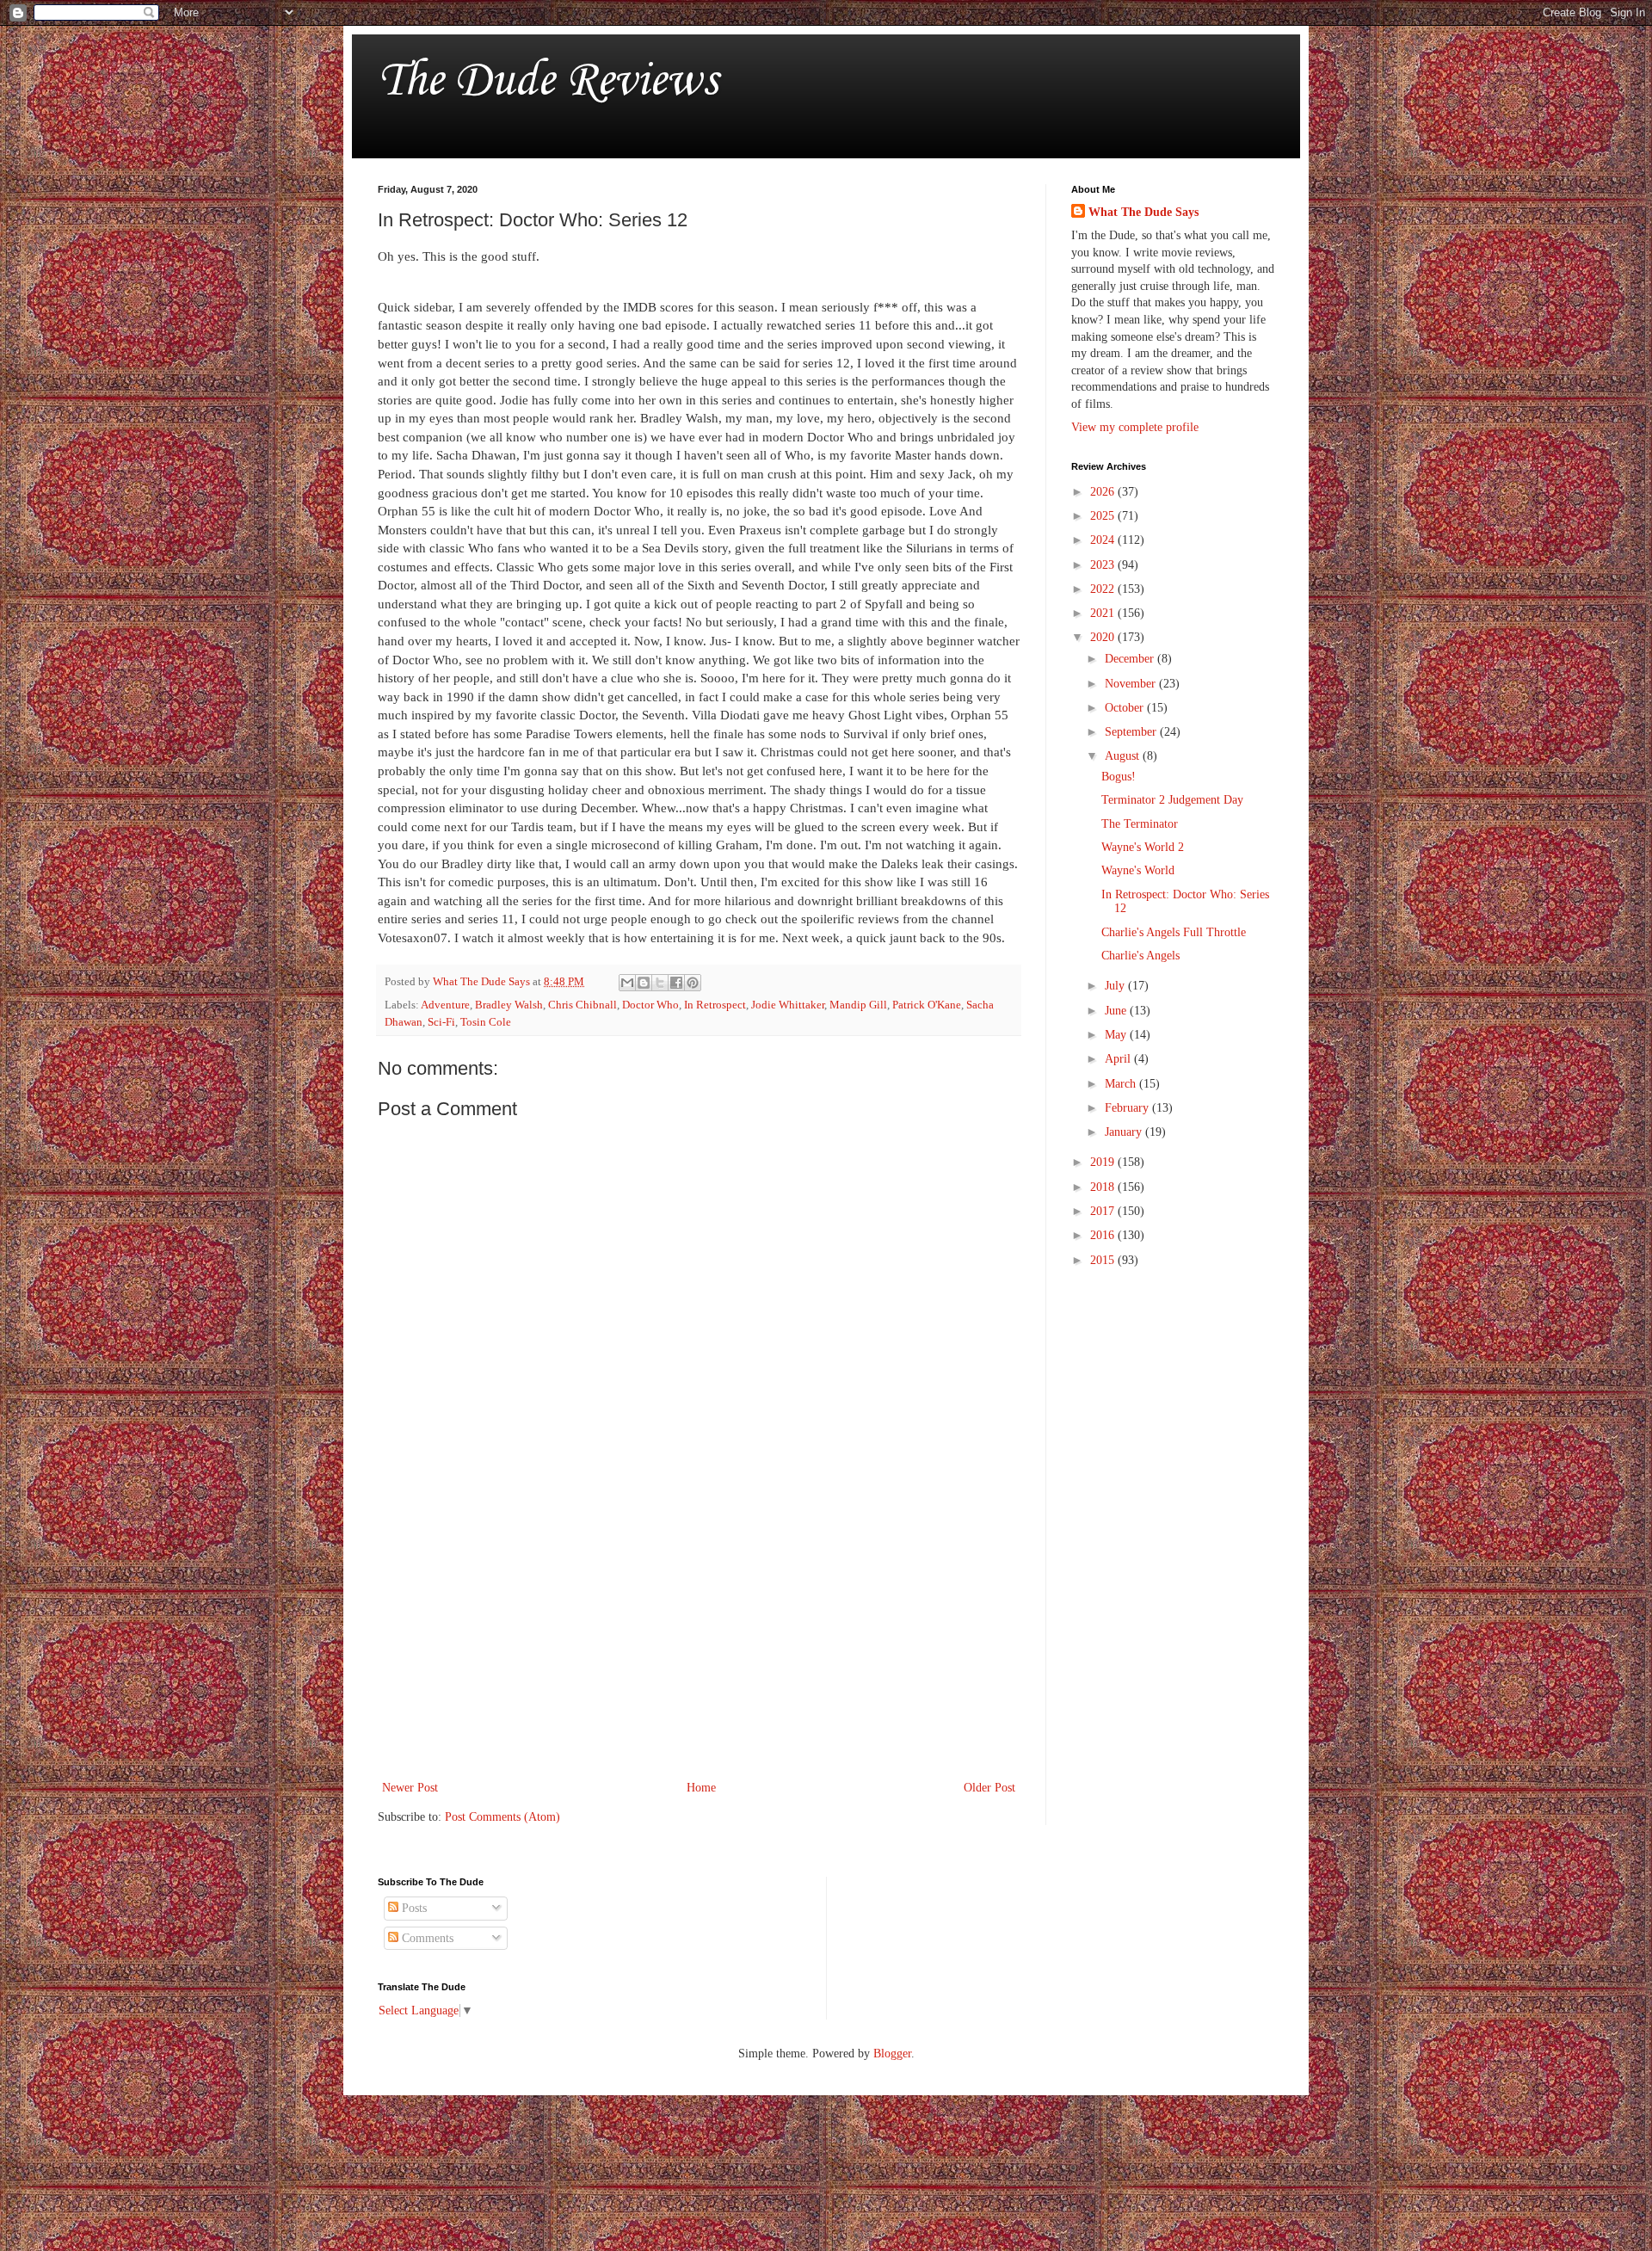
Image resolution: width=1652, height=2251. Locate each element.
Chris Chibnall (583, 1005)
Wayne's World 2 (1143, 847)
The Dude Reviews (548, 81)
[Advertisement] (699, 1635)
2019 (1104, 1162)
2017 (1104, 1211)
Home (701, 1788)
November (1132, 684)
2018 (1104, 1187)
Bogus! (1119, 777)
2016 (1104, 1235)
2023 (1104, 565)
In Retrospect (715, 1005)
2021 (1104, 613)
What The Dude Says (1143, 212)
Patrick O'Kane (927, 1005)
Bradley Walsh (509, 1005)
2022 (1104, 589)
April (1119, 1059)
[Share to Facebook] (676, 983)
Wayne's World (1138, 870)
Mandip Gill (858, 1005)
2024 (1104, 540)
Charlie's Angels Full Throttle (1174, 932)
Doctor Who (650, 1005)
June (1117, 1011)
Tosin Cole (486, 1022)
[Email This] (627, 983)
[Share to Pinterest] (693, 983)
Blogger (892, 2054)
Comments (426, 1938)
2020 (1104, 637)
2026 (1104, 492)
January (1125, 1132)
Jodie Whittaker (788, 1005)
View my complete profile (1135, 427)
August (1124, 756)
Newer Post (410, 1788)
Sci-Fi (441, 1022)
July (1116, 986)
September (1132, 732)
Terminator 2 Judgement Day (1172, 800)
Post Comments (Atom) (502, 1817)
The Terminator (1140, 824)
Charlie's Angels (1140, 956)
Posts (413, 1908)
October (1126, 708)
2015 (1104, 1260)
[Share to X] (660, 983)
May (1117, 1035)
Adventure (445, 1005)
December (1131, 659)
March (1122, 1084)
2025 (1104, 516)
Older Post (989, 1788)
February (1128, 1108)
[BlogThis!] (644, 983)
